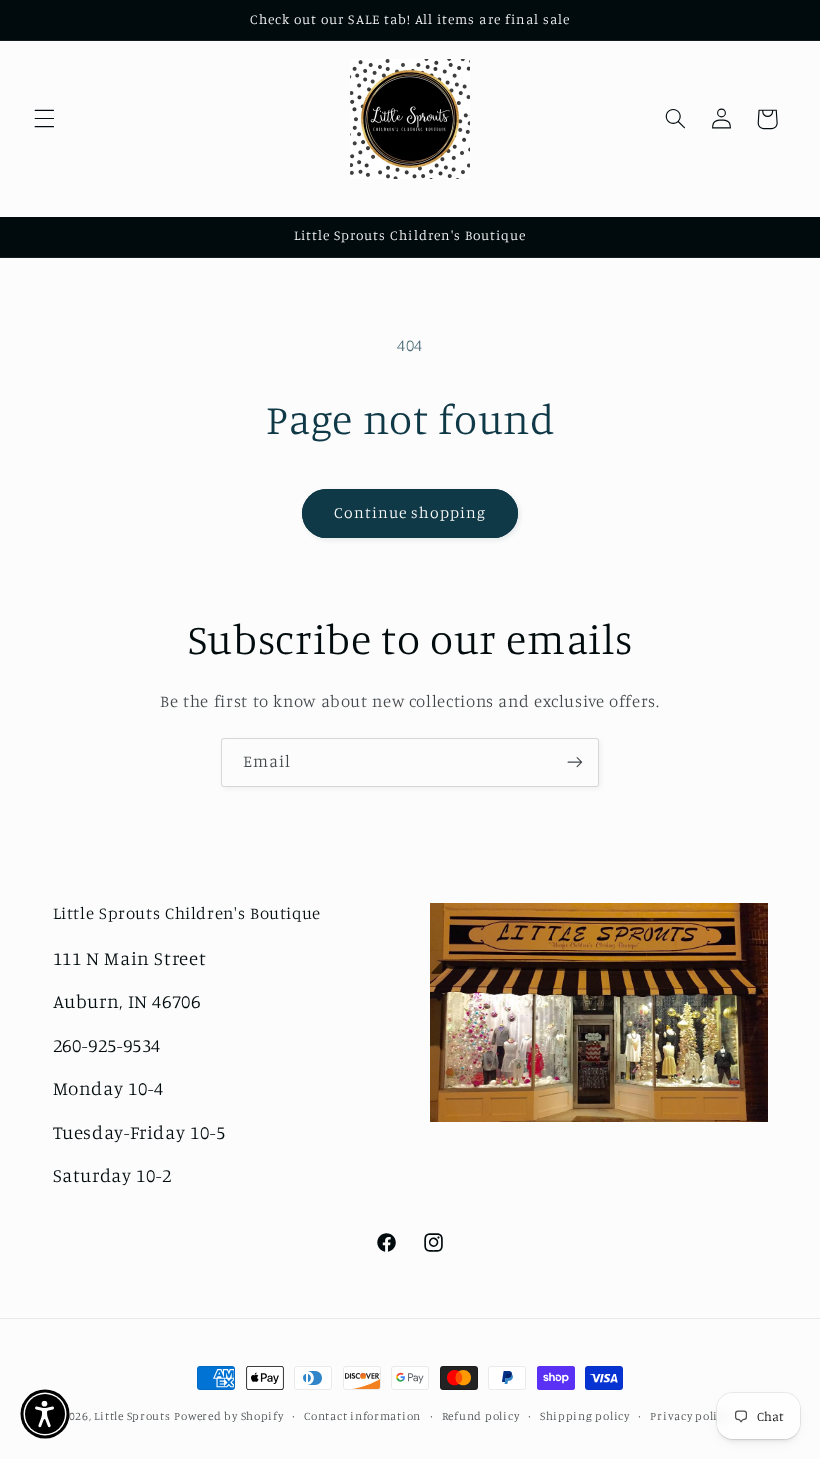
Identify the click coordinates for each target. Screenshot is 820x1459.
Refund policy (481, 1416)
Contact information (362, 1416)
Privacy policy (689, 1416)
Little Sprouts (132, 1416)
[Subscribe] (575, 762)
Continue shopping (410, 512)
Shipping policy (585, 1416)
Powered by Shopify (228, 1416)
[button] (44, 119)
